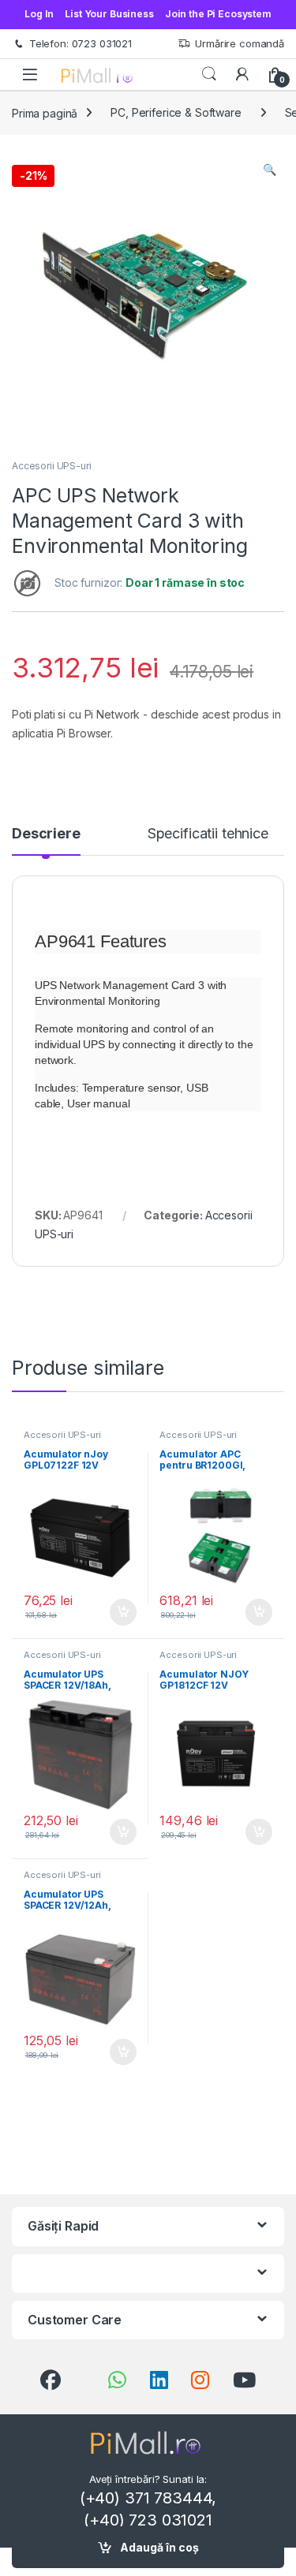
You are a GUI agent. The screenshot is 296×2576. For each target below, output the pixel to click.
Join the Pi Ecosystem (218, 14)
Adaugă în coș (159, 2547)
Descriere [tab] (46, 834)
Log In (39, 14)
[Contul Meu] (242, 74)
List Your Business (109, 14)
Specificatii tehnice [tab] (208, 834)
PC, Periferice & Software (176, 112)
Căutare (209, 74)
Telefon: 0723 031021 (81, 43)
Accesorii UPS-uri (52, 466)
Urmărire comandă (240, 43)
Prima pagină (45, 112)
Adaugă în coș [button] (116, 1612)
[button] (270, 170)
